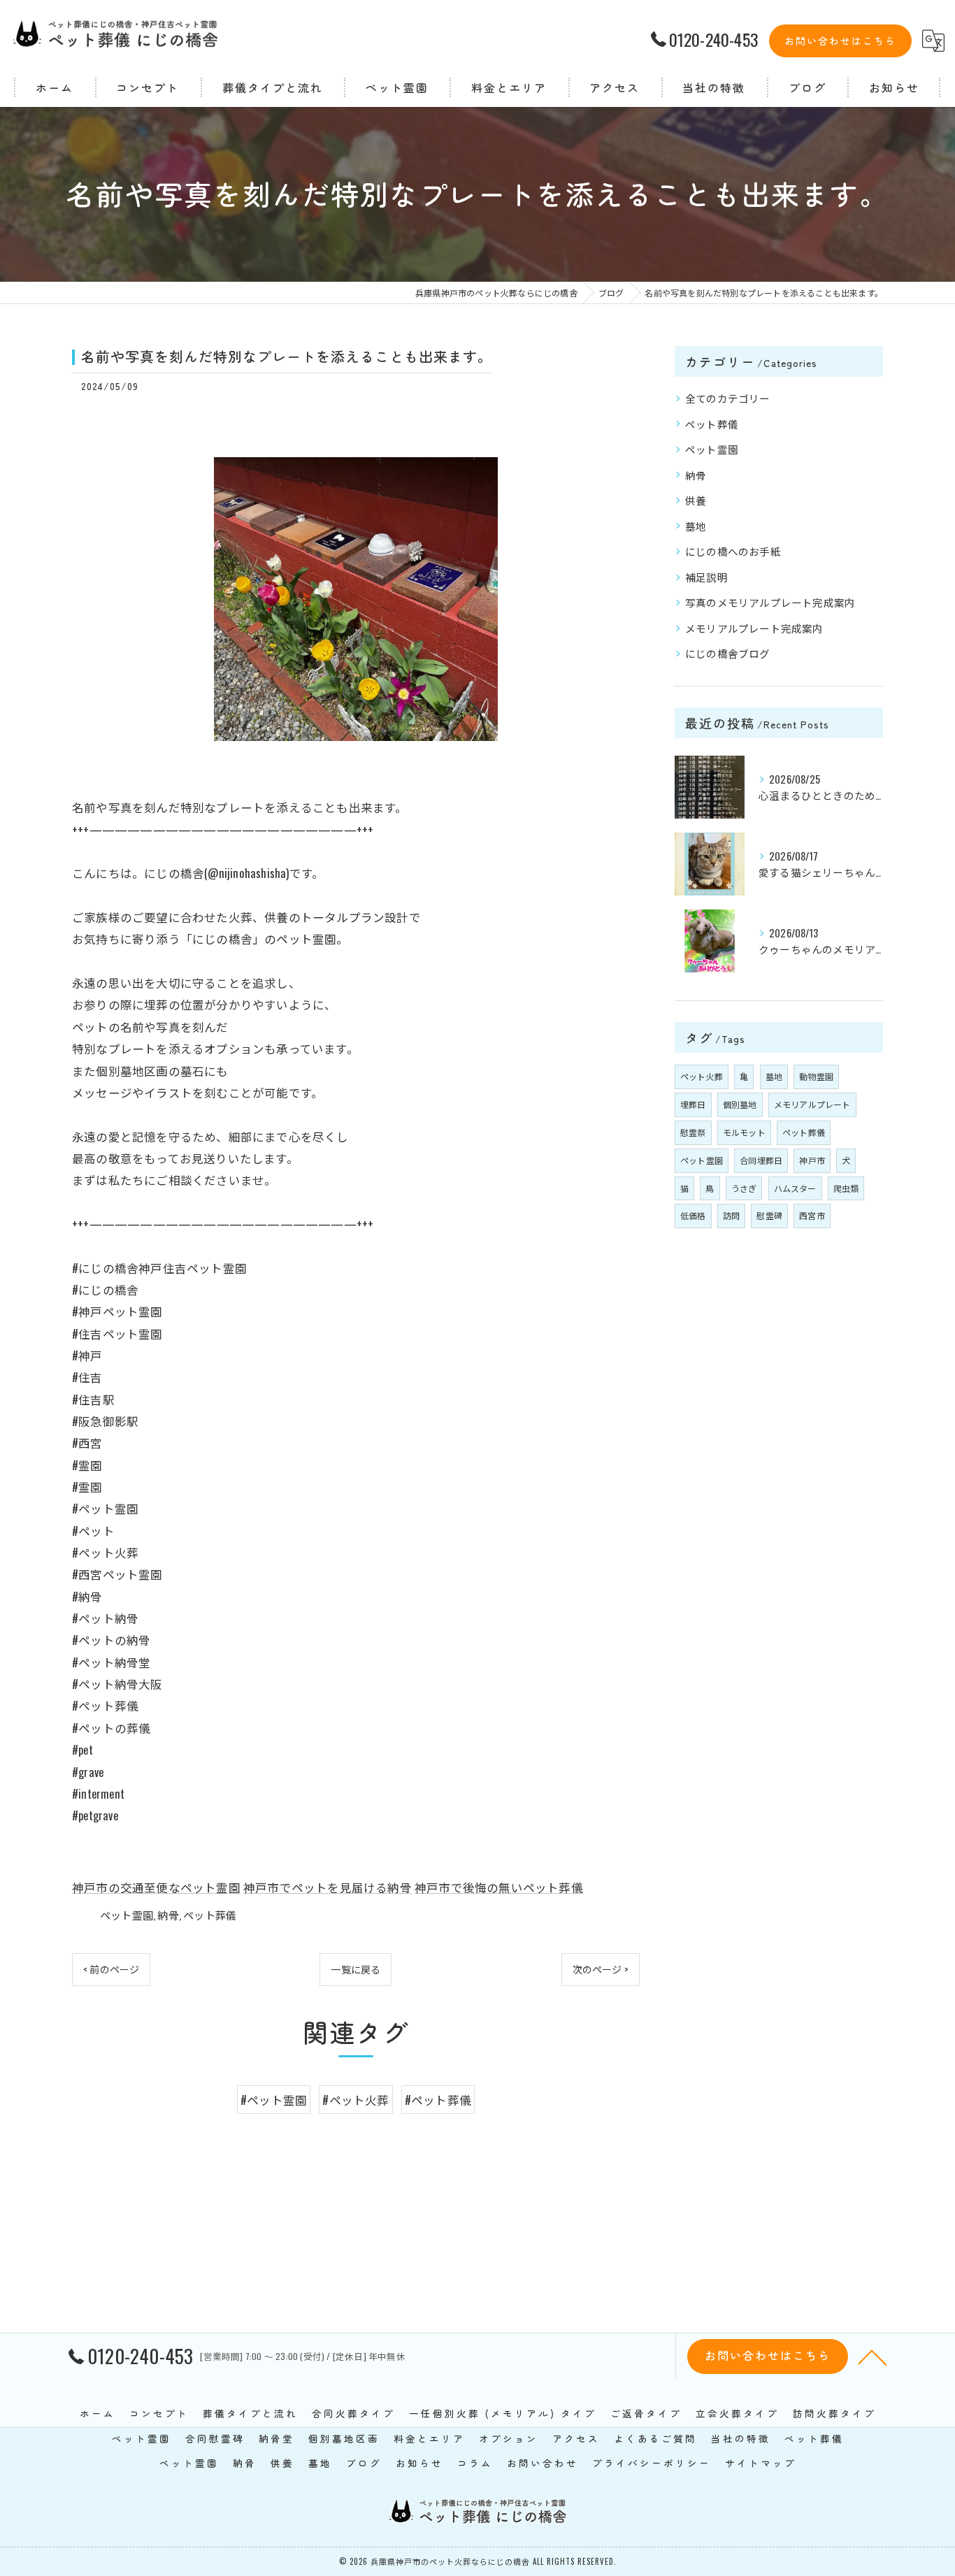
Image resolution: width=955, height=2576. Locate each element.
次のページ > (601, 1969)
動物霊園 (816, 1076)
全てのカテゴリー (728, 398)
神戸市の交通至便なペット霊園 (156, 1887)
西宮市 (812, 1215)
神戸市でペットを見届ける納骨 (328, 1887)
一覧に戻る (356, 1969)
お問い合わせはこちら (840, 41)
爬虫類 (846, 1188)
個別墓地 (740, 1104)
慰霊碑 (769, 1215)
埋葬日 (693, 1104)
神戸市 (812, 1160)
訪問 (731, 1215)
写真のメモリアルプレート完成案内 (770, 602)
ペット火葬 (702, 1076)
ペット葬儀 (210, 1915)
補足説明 (706, 577)
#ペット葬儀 (438, 2100)
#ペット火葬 (356, 2100)
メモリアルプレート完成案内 (754, 628)
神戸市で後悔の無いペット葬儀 (499, 1887)
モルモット (744, 1132)
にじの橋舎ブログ (728, 653)
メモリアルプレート (812, 1104)
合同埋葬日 (761, 1160)
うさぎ (744, 1188)
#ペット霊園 (274, 2100)
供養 (696, 500)
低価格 (693, 1215)
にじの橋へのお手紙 (733, 551)
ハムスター (795, 1188)
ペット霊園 (127, 1915)
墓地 (696, 526)
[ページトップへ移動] (873, 2356)
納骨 (168, 1915)
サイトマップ (761, 2463)
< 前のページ (111, 1969)
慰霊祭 (693, 1132)
